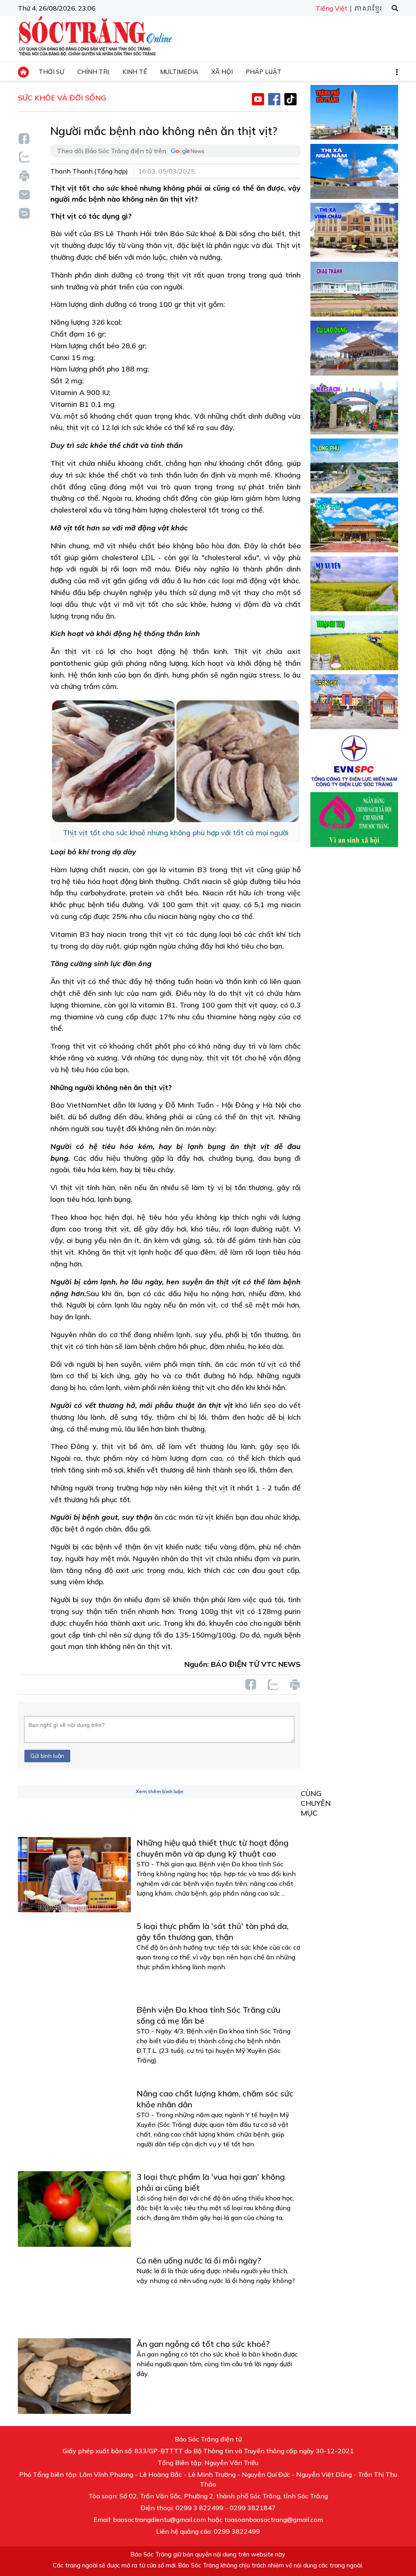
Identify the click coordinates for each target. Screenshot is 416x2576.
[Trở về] (24, 212)
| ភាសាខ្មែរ (365, 9)
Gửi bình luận (47, 1756)
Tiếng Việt (331, 8)
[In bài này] (24, 176)
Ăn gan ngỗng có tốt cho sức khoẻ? (203, 2344)
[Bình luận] (24, 194)
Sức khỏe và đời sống (62, 98)
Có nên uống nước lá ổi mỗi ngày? (199, 2260)
